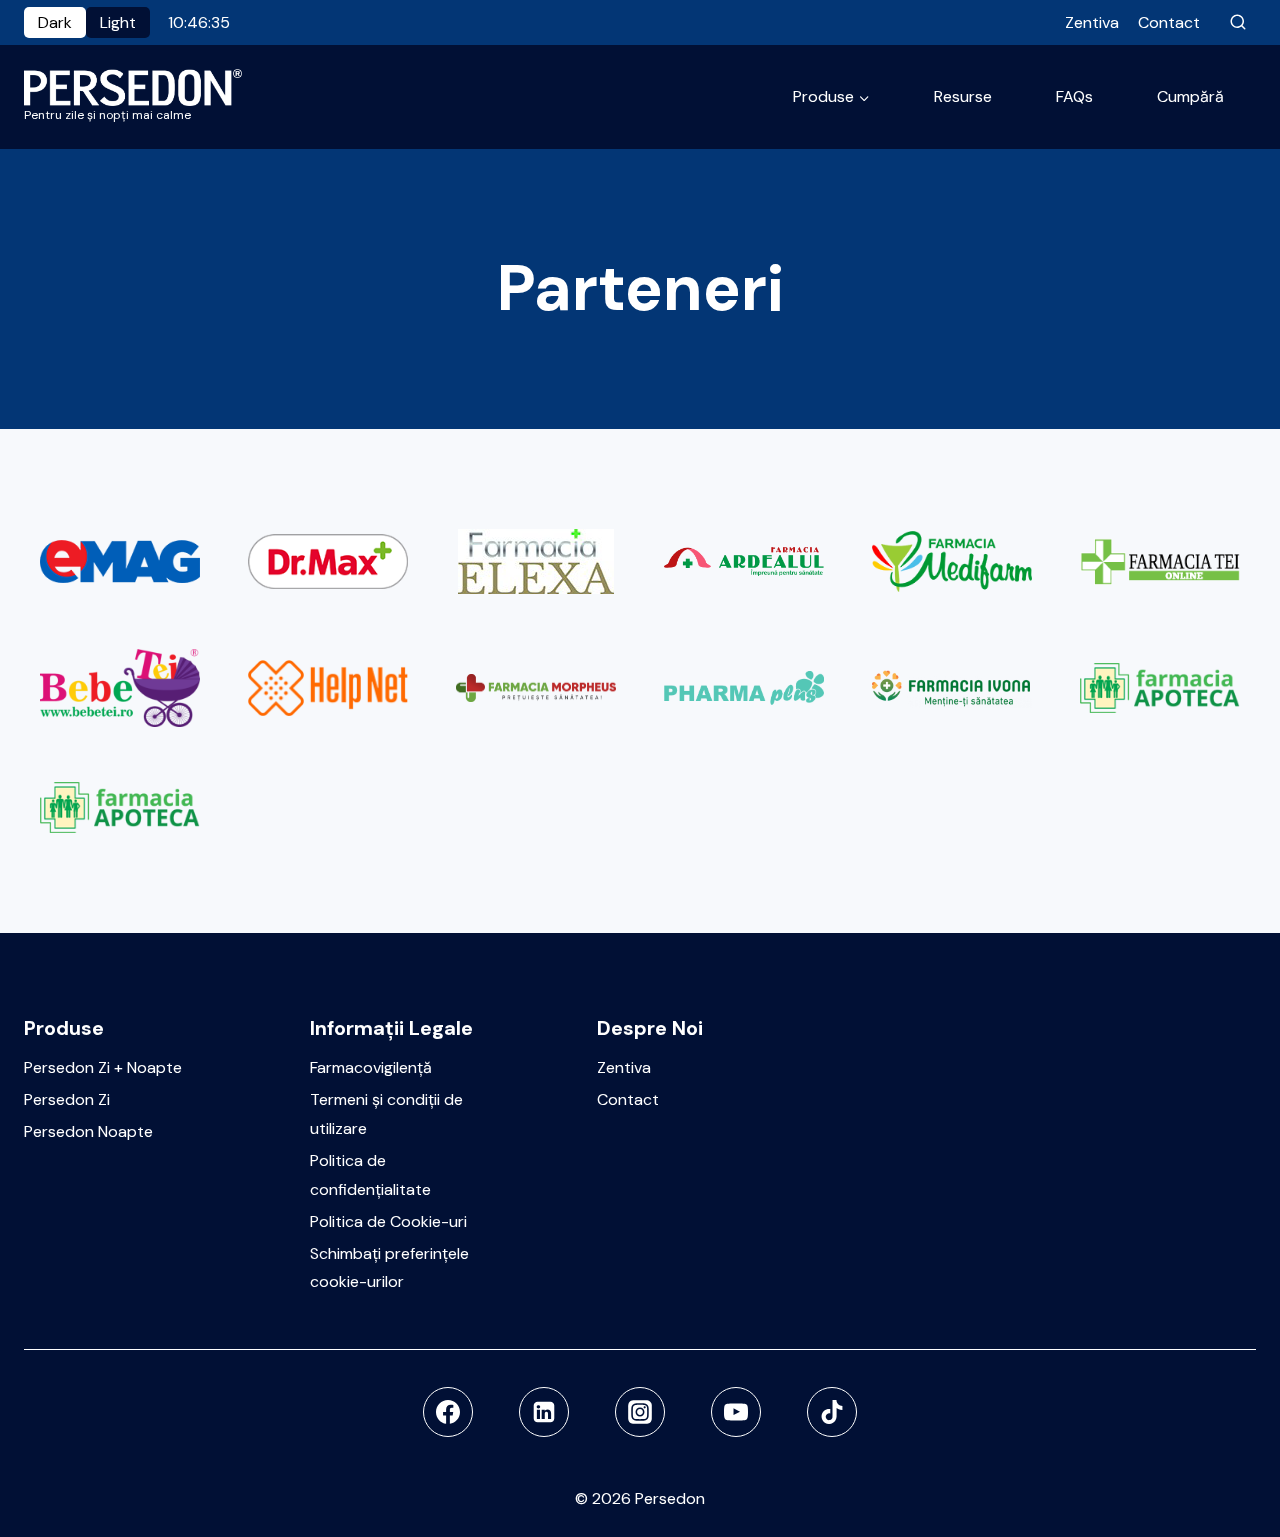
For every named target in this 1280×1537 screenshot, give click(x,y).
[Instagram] (640, 1412)
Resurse (963, 96)
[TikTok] (832, 1412)
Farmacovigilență (371, 1067)
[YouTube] (736, 1412)
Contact (1169, 22)
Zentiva (1092, 22)
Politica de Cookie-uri (388, 1221)
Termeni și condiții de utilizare (386, 1114)
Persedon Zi (67, 1099)
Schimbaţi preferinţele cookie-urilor (389, 1268)
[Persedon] (133, 87)
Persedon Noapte (88, 1131)
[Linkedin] (544, 1412)
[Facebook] (448, 1412)
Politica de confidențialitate (370, 1175)
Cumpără (1190, 96)
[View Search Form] (1238, 22)
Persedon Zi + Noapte (103, 1067)
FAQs (1074, 96)
